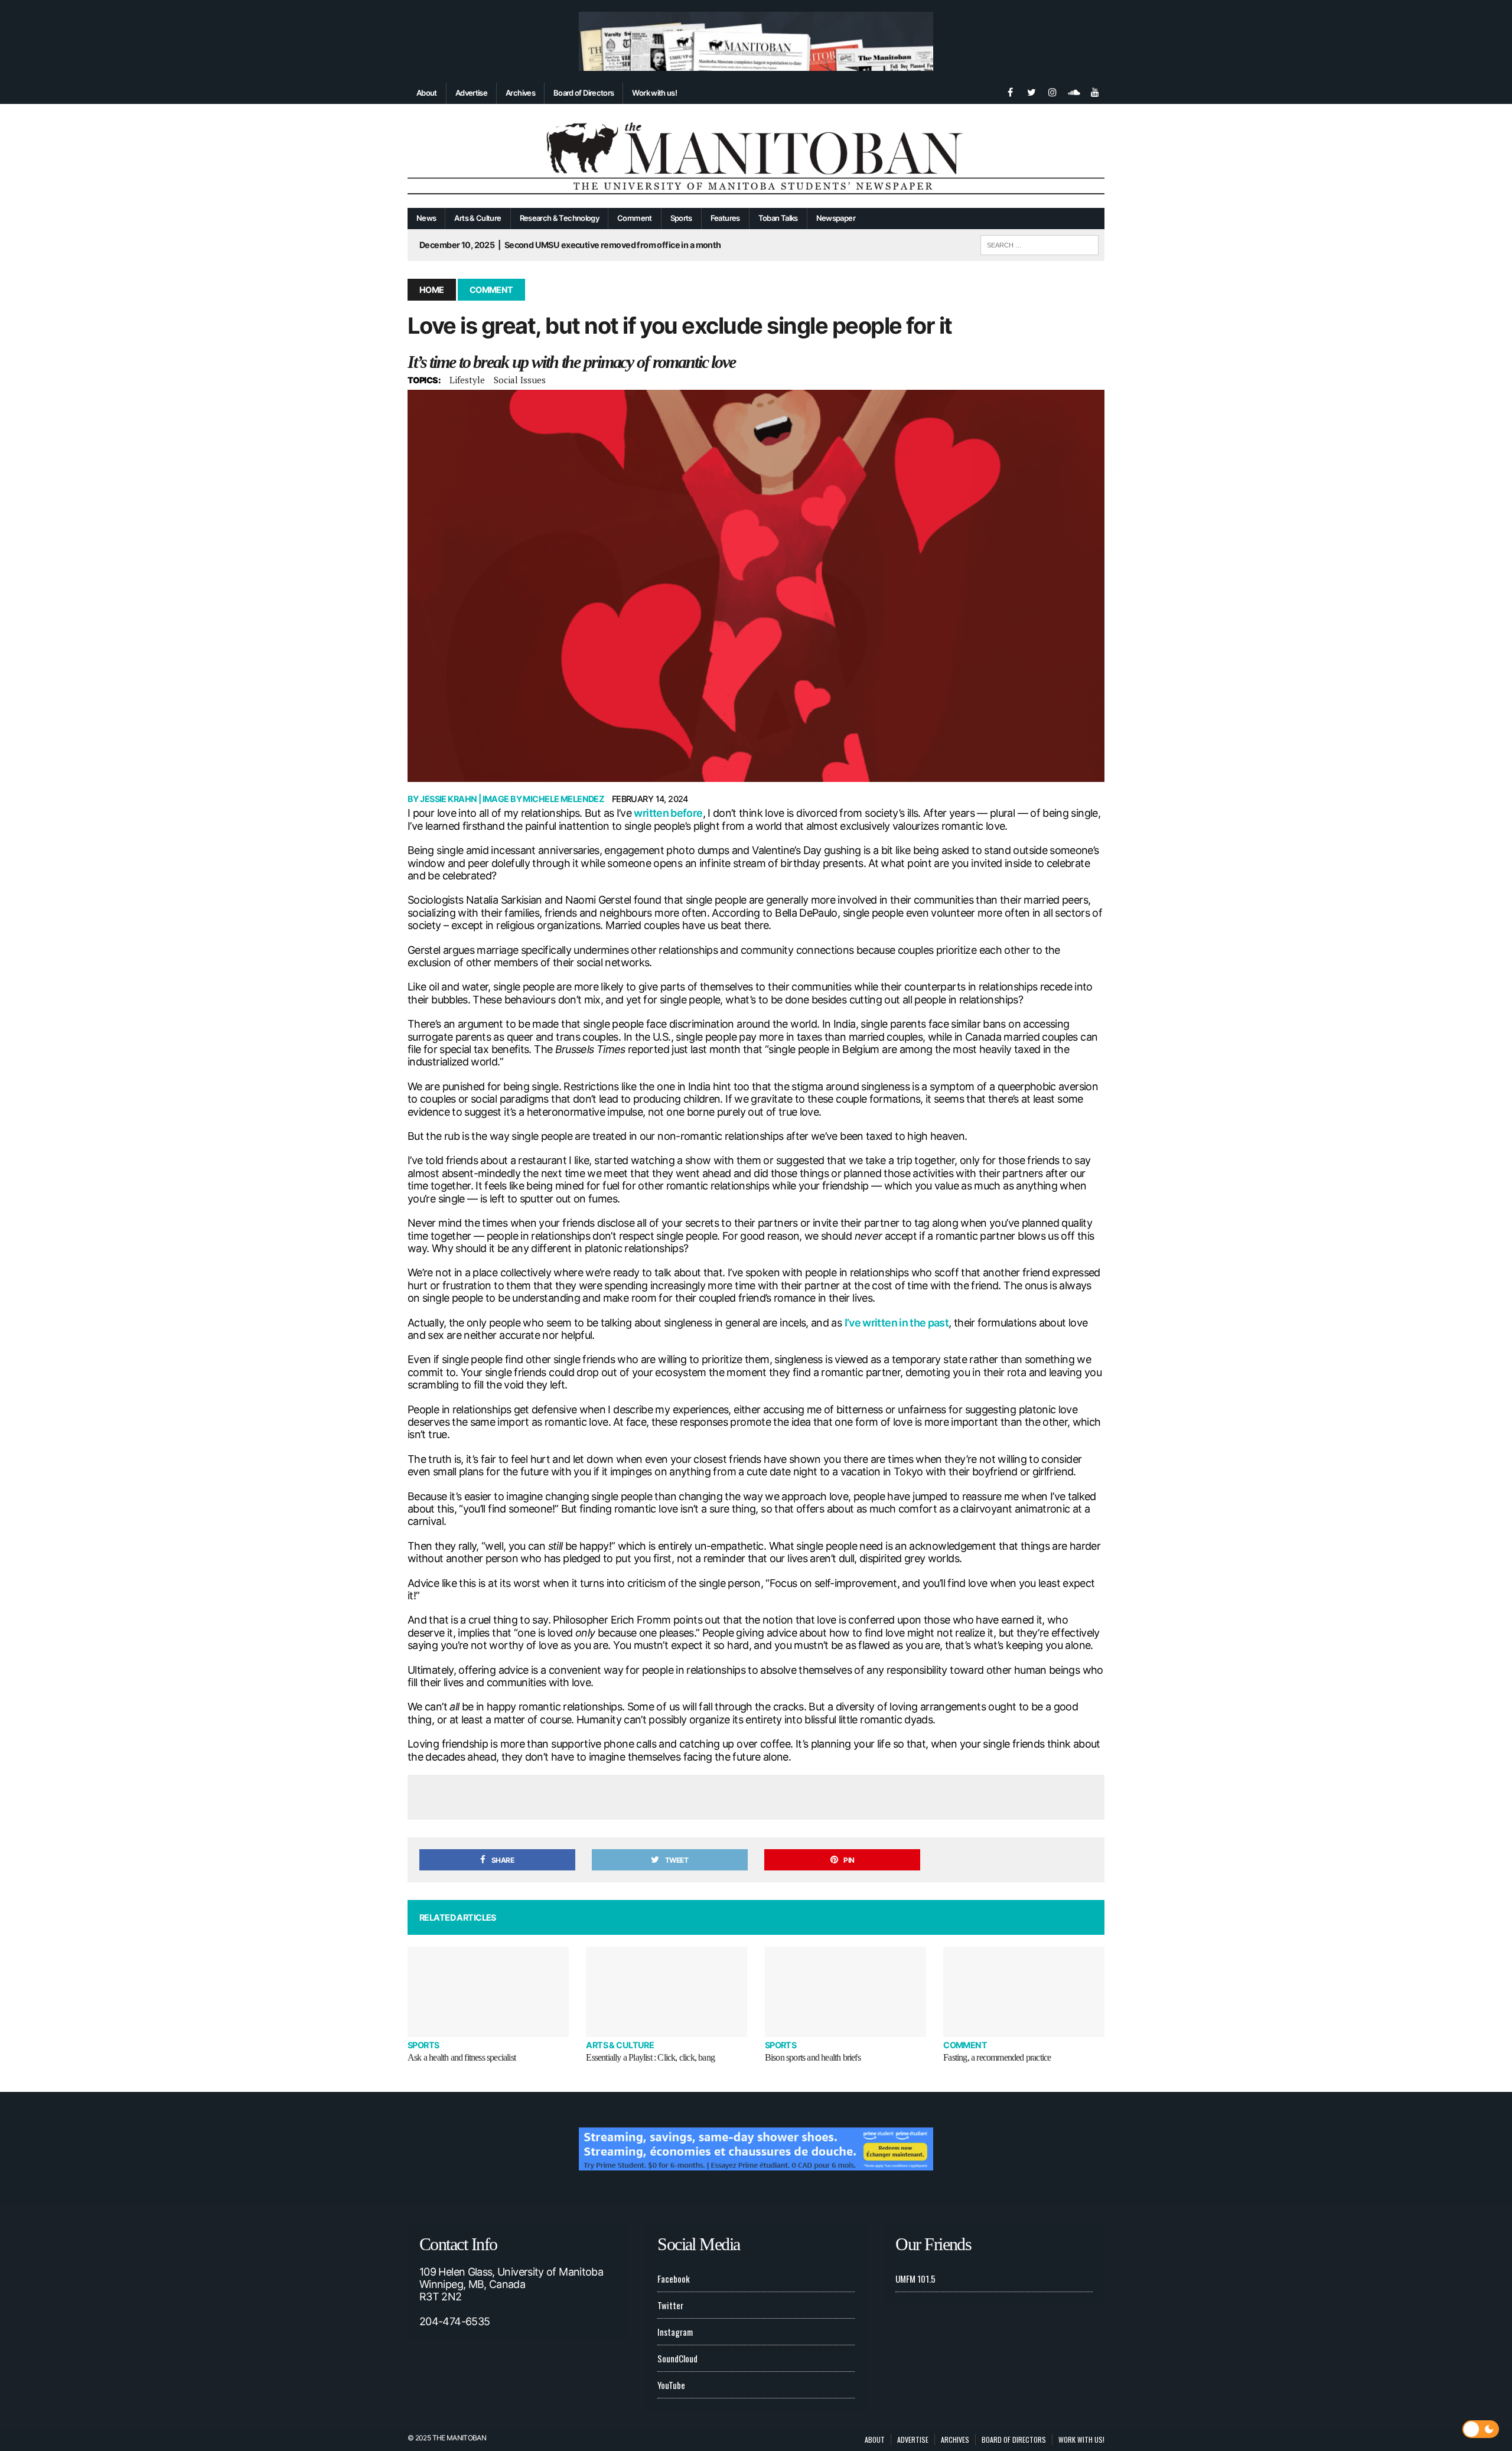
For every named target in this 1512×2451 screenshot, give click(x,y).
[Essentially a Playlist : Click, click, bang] (667, 1992)
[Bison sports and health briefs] (845, 1992)
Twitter (670, 2305)
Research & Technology (560, 218)
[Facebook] (1010, 91)
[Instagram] (1052, 91)
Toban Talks (778, 218)
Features (725, 218)
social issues (520, 380)
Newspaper (836, 218)
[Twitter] (1031, 91)
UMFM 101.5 (915, 2279)
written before (668, 813)
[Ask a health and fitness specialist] (488, 1992)
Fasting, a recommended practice (997, 2057)
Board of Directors (584, 93)
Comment (635, 218)
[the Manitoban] (756, 156)
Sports (681, 218)
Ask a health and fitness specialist (462, 2057)
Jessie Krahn (448, 799)
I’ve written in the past (897, 1323)
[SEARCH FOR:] (1039, 243)
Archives (520, 93)
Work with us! (654, 93)
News (426, 218)
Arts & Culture (478, 218)
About (427, 93)
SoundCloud (677, 2358)
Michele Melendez (563, 799)
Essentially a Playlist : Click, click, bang (650, 2057)
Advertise (471, 93)
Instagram (675, 2332)
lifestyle (467, 380)
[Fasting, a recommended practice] (1024, 1992)
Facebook (674, 2279)
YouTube (671, 2385)
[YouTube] (1095, 91)
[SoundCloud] (1074, 91)
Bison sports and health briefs (813, 2057)
